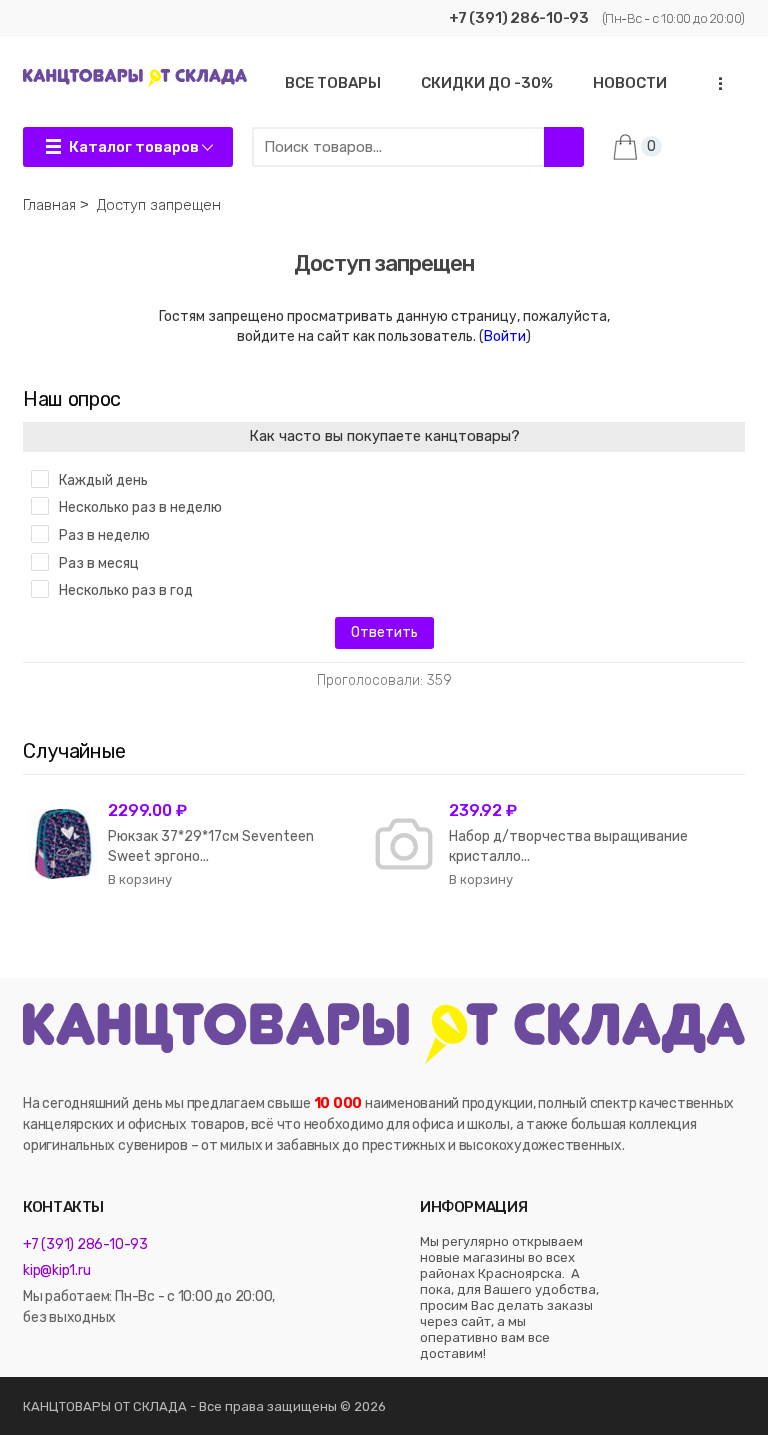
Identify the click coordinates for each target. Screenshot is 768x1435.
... (715, 83)
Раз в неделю (104, 535)
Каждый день (103, 480)
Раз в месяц (99, 563)
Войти (505, 336)
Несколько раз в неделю (140, 507)
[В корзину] (140, 880)
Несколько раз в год (126, 590)
